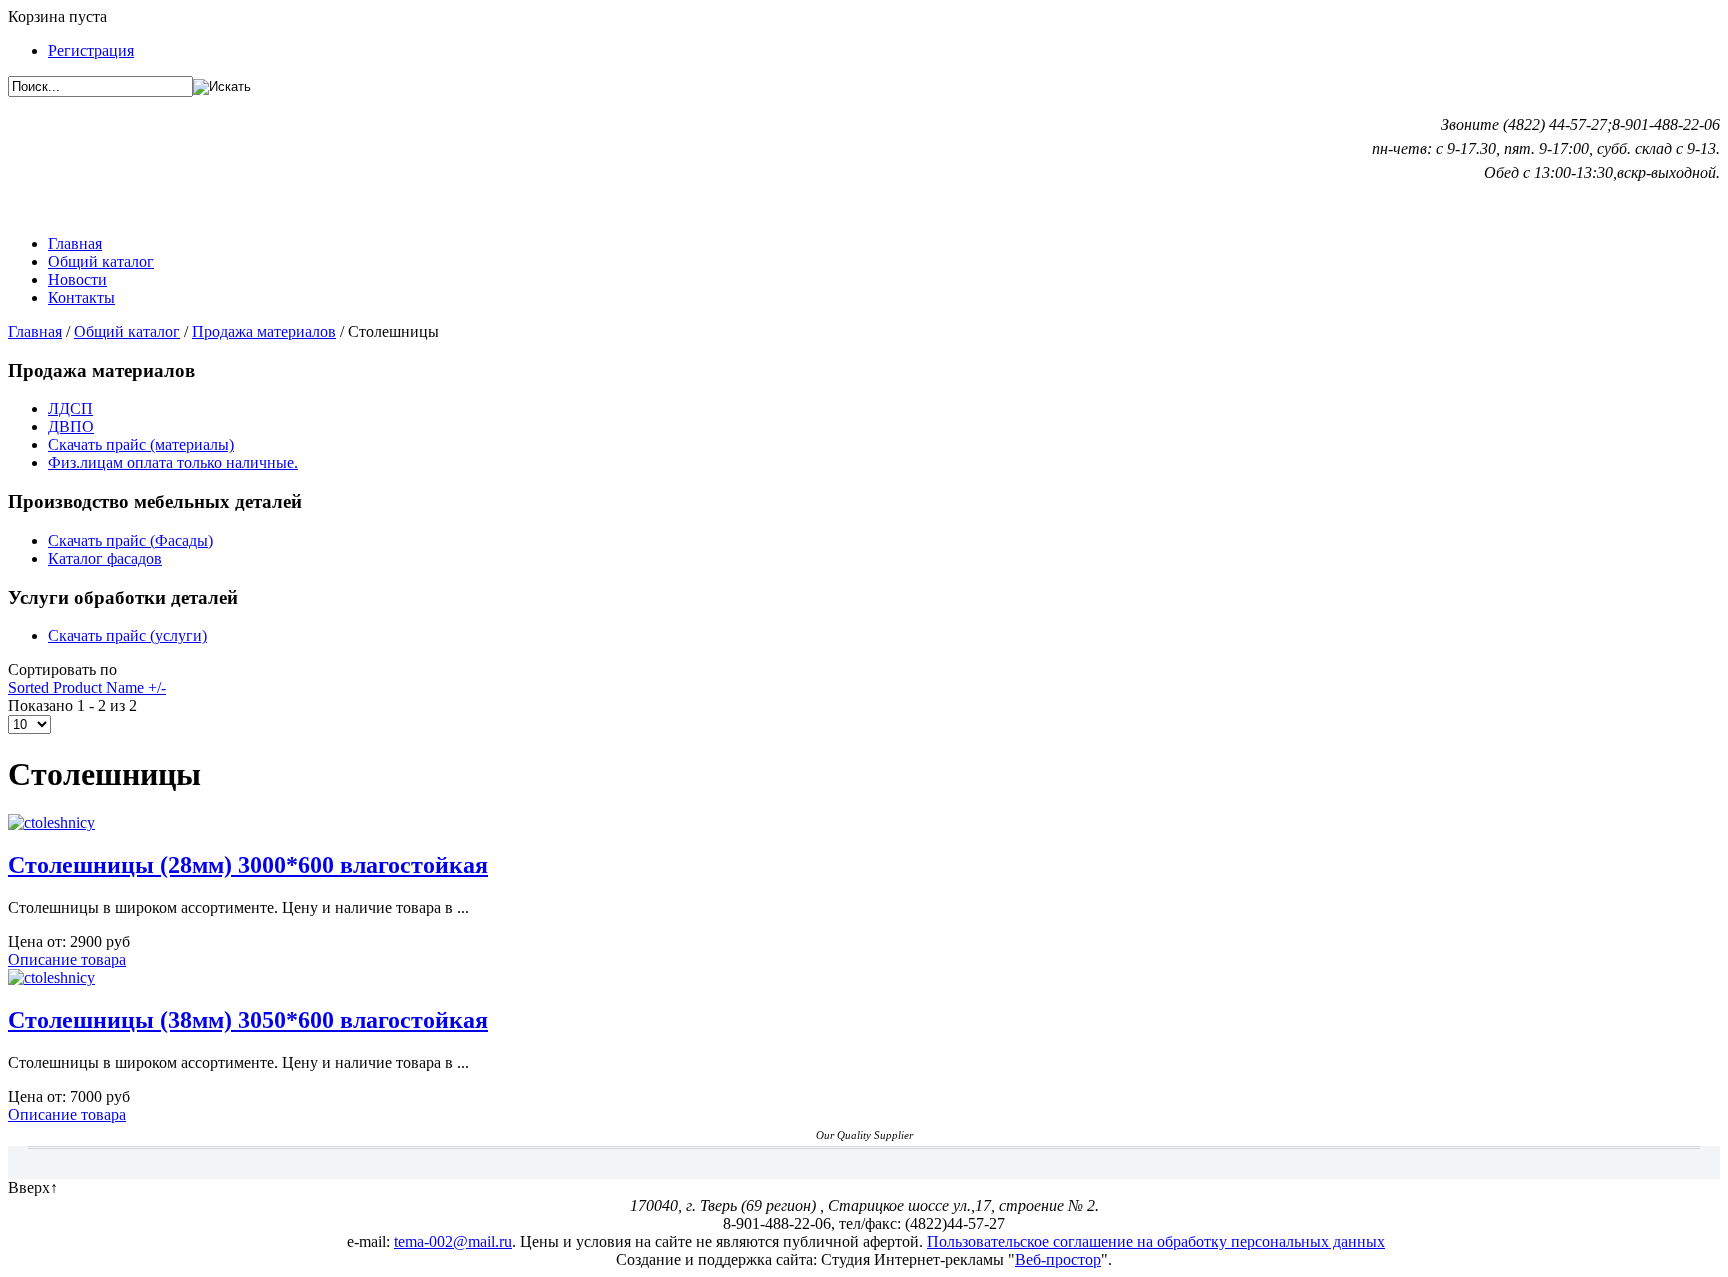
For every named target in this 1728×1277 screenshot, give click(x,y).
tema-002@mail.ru (453, 1241)
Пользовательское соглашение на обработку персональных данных (1156, 1241)
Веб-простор (1058, 1259)
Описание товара (67, 959)
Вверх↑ (33, 1187)
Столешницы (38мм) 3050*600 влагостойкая (248, 1020)
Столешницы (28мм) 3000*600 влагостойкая (248, 865)
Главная (35, 331)
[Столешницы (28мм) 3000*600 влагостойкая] (51, 822)
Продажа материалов (264, 331)
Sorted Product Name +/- (87, 687)
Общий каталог (127, 331)
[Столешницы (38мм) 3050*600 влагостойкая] (51, 977)
